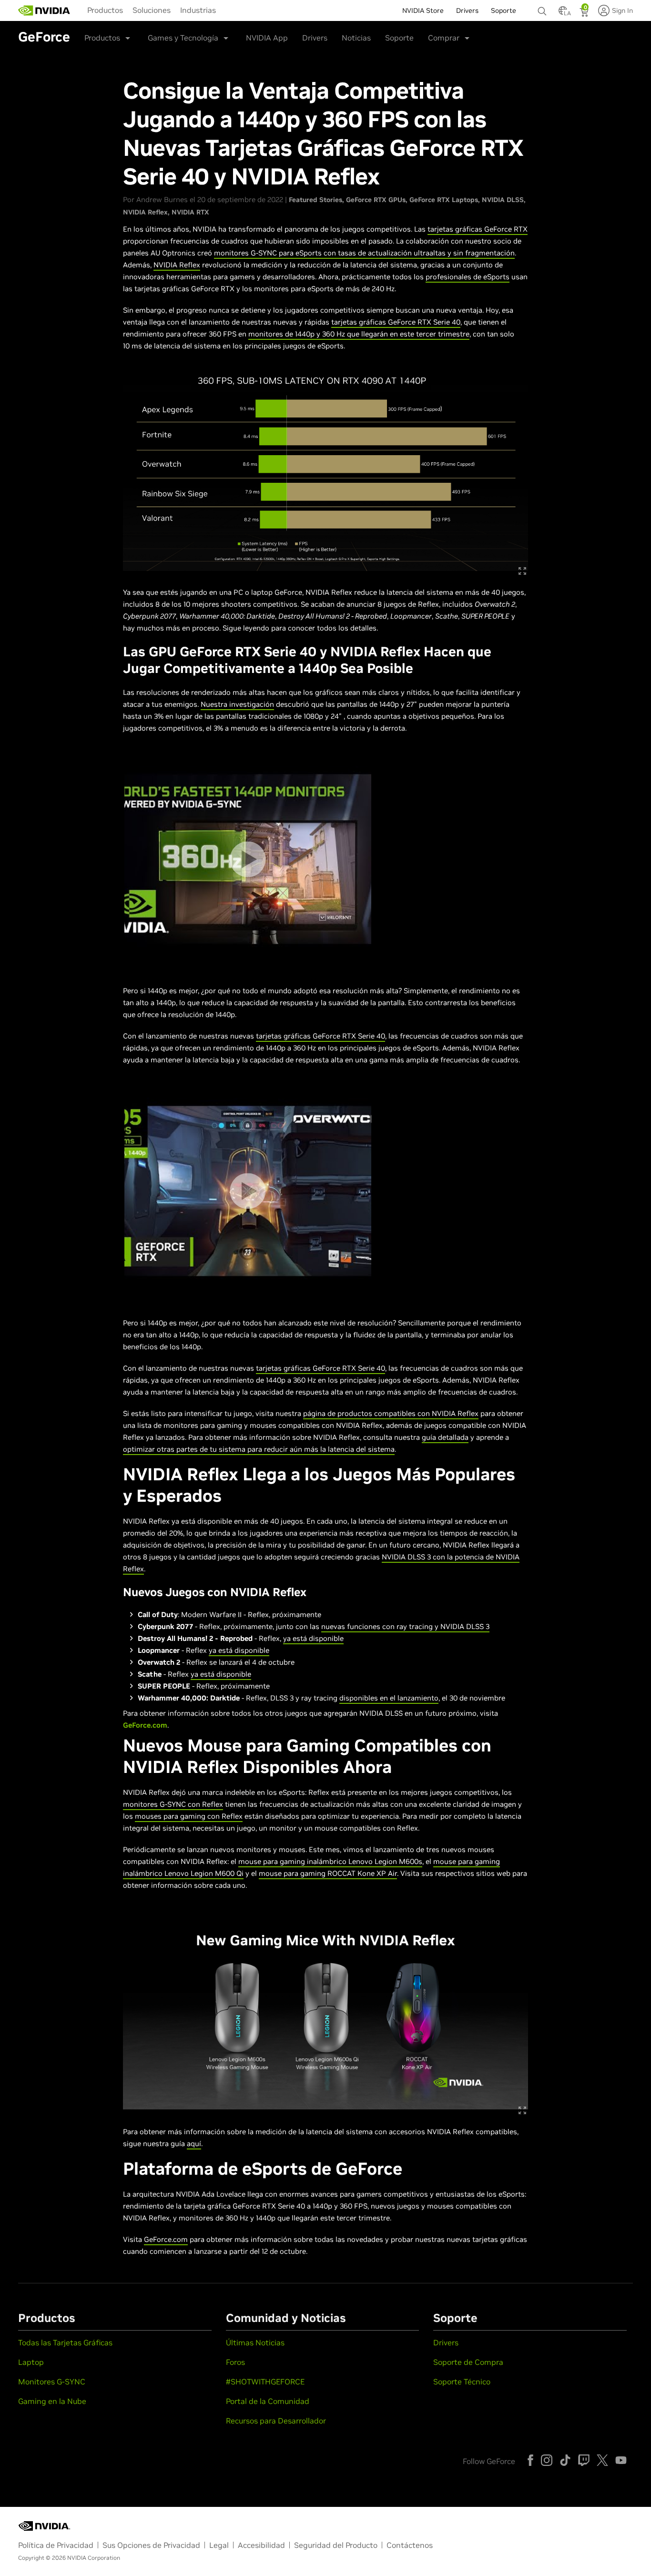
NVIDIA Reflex (145, 212)
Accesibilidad (261, 2545)
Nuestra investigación (237, 704)
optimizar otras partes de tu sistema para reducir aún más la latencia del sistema (259, 1449)
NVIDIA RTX (190, 212)
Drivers (315, 38)
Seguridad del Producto (336, 2545)
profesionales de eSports (468, 277)
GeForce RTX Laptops (444, 200)
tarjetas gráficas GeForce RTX (478, 229)
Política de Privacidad (56, 2545)
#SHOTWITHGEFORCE (265, 2382)
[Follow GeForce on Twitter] (602, 2460)
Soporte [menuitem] (504, 10)
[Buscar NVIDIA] (543, 9)
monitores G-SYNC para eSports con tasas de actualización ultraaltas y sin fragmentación (364, 253)
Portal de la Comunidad (268, 2401)
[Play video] (248, 859)
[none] (543, 7)
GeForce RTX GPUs (376, 200)
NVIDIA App (267, 38)
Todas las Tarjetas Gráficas (65, 2342)
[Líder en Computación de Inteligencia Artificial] (44, 10)
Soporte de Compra (468, 2362)
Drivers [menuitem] (467, 10)
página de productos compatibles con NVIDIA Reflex (391, 1413)
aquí (194, 2143)
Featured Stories (315, 200)
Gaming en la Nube (52, 2401)
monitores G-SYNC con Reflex (173, 1804)
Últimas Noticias (255, 2342)
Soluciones (152, 10)
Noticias (356, 38)
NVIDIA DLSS (503, 200)
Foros (235, 2362)
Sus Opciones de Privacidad (151, 2545)
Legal (219, 2545)
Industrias (198, 10)
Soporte (399, 38)
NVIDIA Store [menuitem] (423, 10)
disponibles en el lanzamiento (389, 1698)
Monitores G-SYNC (52, 2382)
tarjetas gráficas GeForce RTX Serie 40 (396, 322)
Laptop (31, 2362)
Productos (105, 10)
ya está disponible (313, 1638)
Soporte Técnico (462, 2382)
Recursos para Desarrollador (276, 2421)
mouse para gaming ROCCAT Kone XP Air (328, 1873)
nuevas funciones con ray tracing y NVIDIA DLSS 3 (405, 1626)
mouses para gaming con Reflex (189, 1816)
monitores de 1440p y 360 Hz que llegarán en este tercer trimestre (359, 334)
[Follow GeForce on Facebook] (530, 2460)
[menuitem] (105, 10)
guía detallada (445, 1437)
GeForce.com (145, 1725)
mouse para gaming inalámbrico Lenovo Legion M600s (330, 1861)
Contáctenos (410, 2545)
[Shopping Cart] (585, 13)
